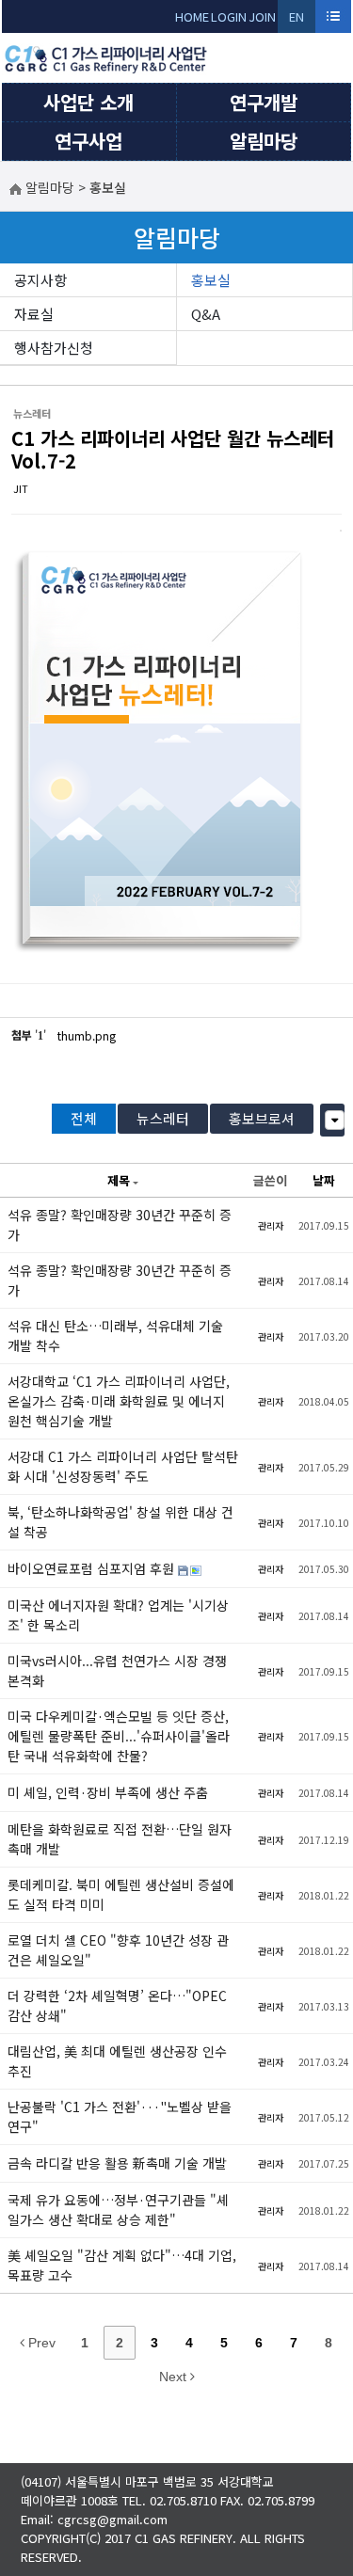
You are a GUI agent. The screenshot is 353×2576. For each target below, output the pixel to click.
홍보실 (211, 280)
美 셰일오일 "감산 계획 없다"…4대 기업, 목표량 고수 (122, 2265)
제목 (119, 1180)
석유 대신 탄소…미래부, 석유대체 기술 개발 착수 (115, 1336)
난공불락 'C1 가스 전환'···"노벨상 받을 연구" (120, 2116)
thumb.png (87, 1035)
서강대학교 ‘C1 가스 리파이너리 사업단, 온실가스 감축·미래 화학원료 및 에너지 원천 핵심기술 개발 (119, 1401)
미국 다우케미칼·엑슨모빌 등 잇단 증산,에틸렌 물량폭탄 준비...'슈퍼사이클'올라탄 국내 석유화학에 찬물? (119, 1736)
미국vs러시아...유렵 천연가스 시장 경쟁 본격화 (117, 1670)
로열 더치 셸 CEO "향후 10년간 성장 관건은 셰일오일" (118, 1950)
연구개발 (264, 102)
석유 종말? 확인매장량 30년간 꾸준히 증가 (120, 1224)
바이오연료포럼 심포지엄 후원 (93, 1568)
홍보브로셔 (262, 1118)
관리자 (271, 1225)
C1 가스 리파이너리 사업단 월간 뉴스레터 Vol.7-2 (173, 449)
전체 (84, 1118)
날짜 (324, 1180)
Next (175, 2377)
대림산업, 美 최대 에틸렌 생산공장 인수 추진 (117, 2061)
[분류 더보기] (335, 1120)
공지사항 (40, 280)
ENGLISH (297, 20)
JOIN (262, 16)
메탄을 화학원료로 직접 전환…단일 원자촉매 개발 (120, 1839)
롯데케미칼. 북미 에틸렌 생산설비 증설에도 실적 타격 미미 (121, 1894)
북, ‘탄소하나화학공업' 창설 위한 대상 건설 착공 (120, 1522)
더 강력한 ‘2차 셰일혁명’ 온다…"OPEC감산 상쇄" (117, 2005)
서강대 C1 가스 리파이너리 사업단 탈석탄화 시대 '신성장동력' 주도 (123, 1466)
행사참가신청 (54, 348)
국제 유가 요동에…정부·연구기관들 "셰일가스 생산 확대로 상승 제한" (118, 2210)
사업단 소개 (88, 102)
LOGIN (229, 16)
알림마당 (264, 141)
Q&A (206, 314)
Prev (40, 2343)
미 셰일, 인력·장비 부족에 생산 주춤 (108, 1792)
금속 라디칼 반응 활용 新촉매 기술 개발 (117, 2163)
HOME (192, 16)
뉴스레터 (163, 1118)
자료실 (34, 314)
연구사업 (88, 141)
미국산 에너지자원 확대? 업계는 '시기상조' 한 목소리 (118, 1615)
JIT (21, 488)
